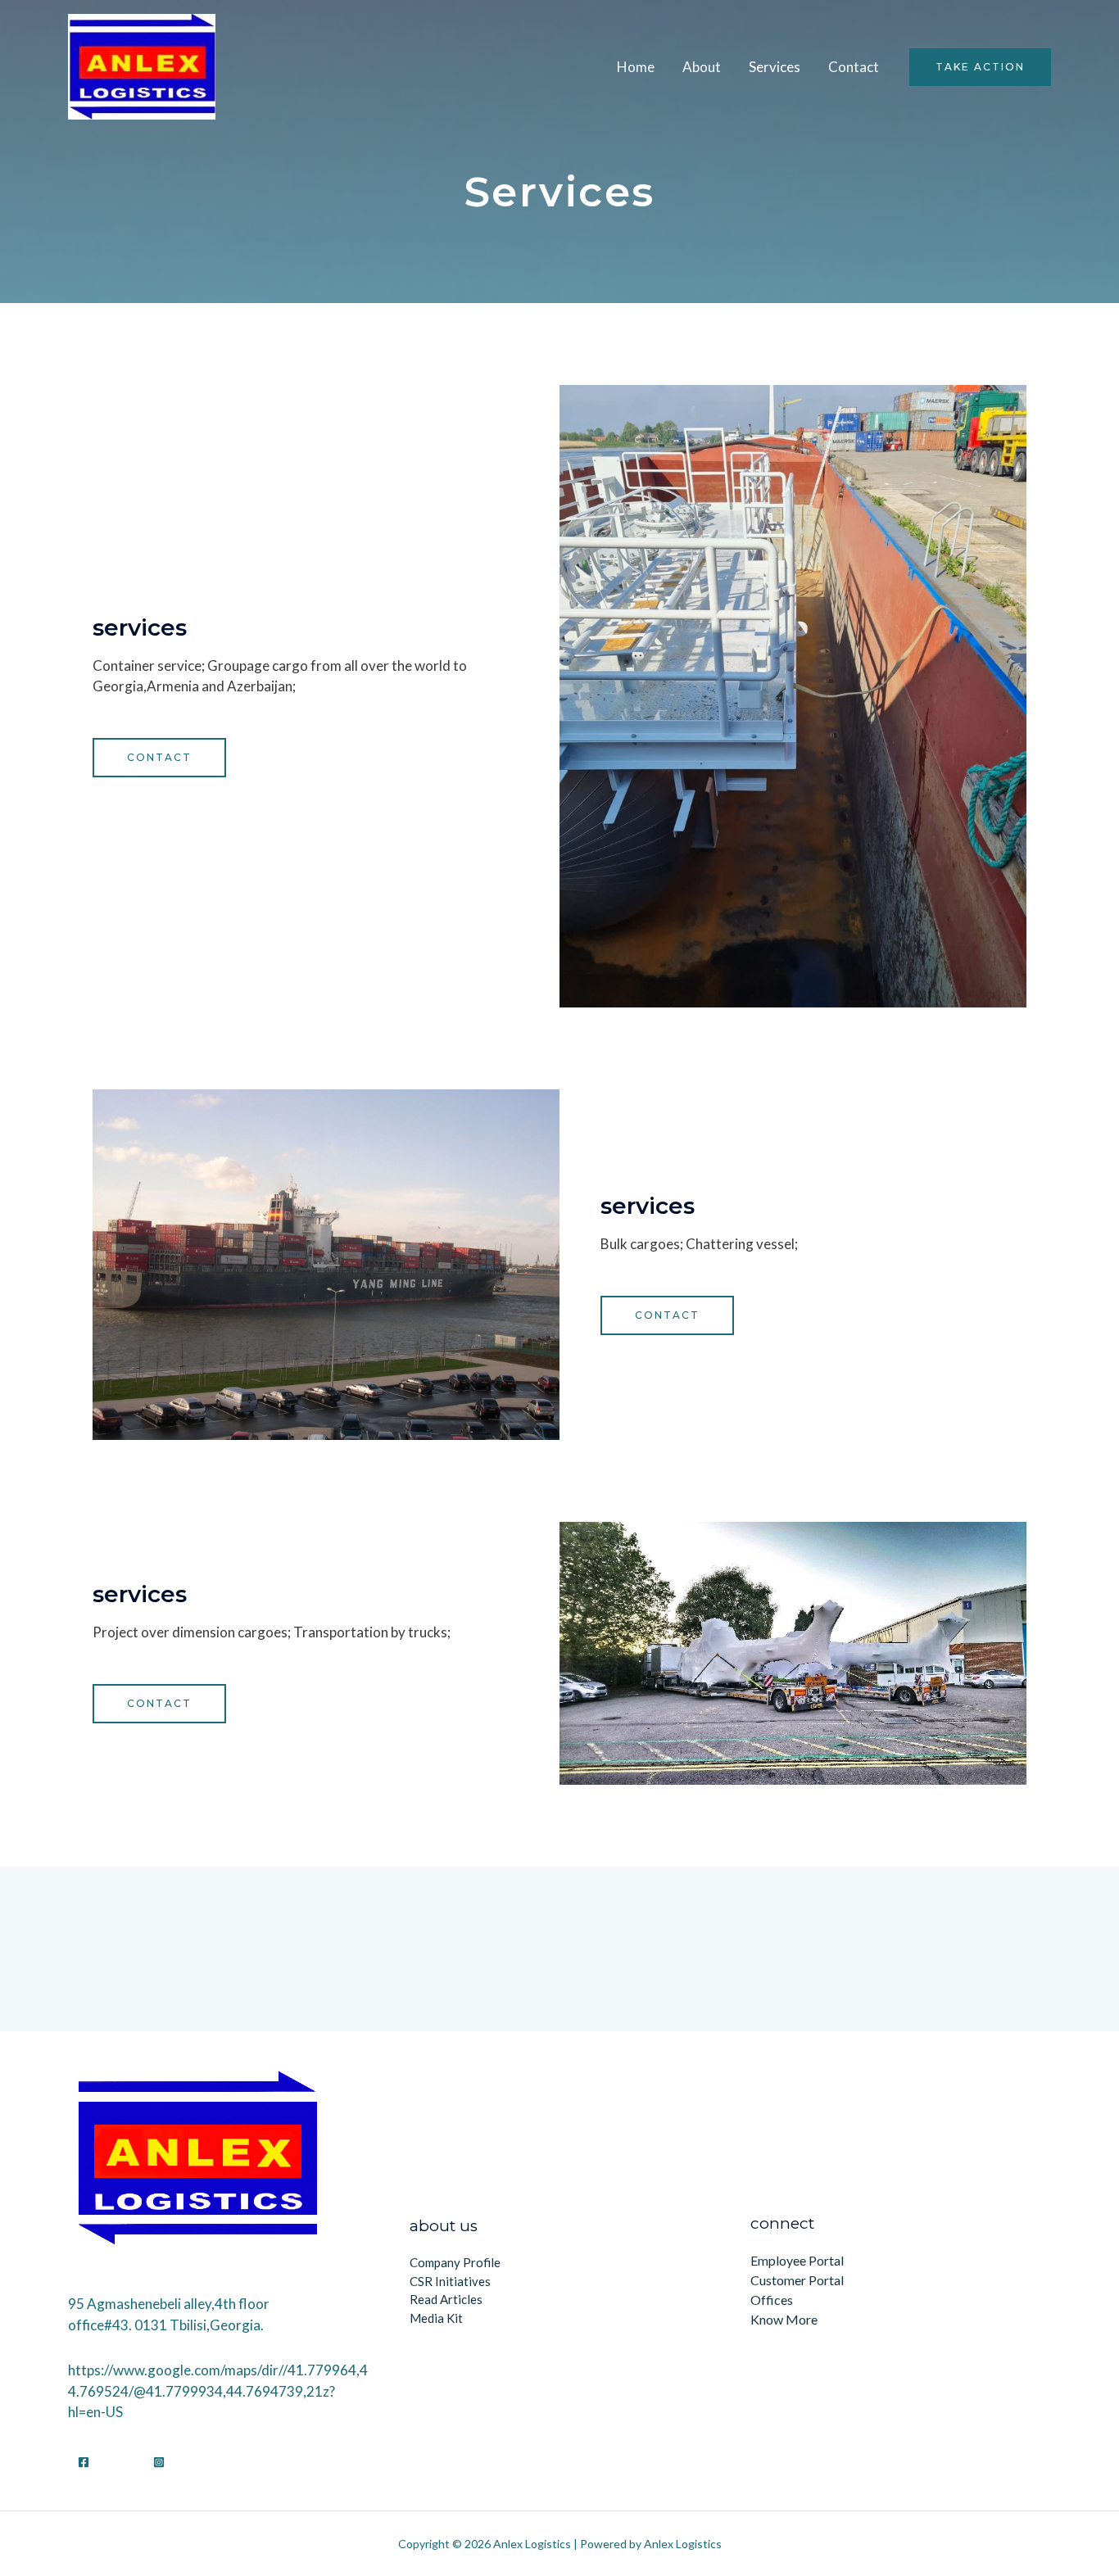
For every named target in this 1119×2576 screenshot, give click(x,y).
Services (775, 67)
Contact (854, 67)
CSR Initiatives (450, 2281)
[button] (159, 758)
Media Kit (436, 2318)
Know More (784, 2319)
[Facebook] (84, 2462)
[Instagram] (159, 2462)
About (702, 67)
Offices (772, 2300)
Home (636, 67)
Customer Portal (797, 2280)
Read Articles (446, 2299)
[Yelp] (121, 2462)
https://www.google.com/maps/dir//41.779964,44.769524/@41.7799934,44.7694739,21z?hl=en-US (218, 2391)
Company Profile (455, 2262)
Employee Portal (797, 2260)
